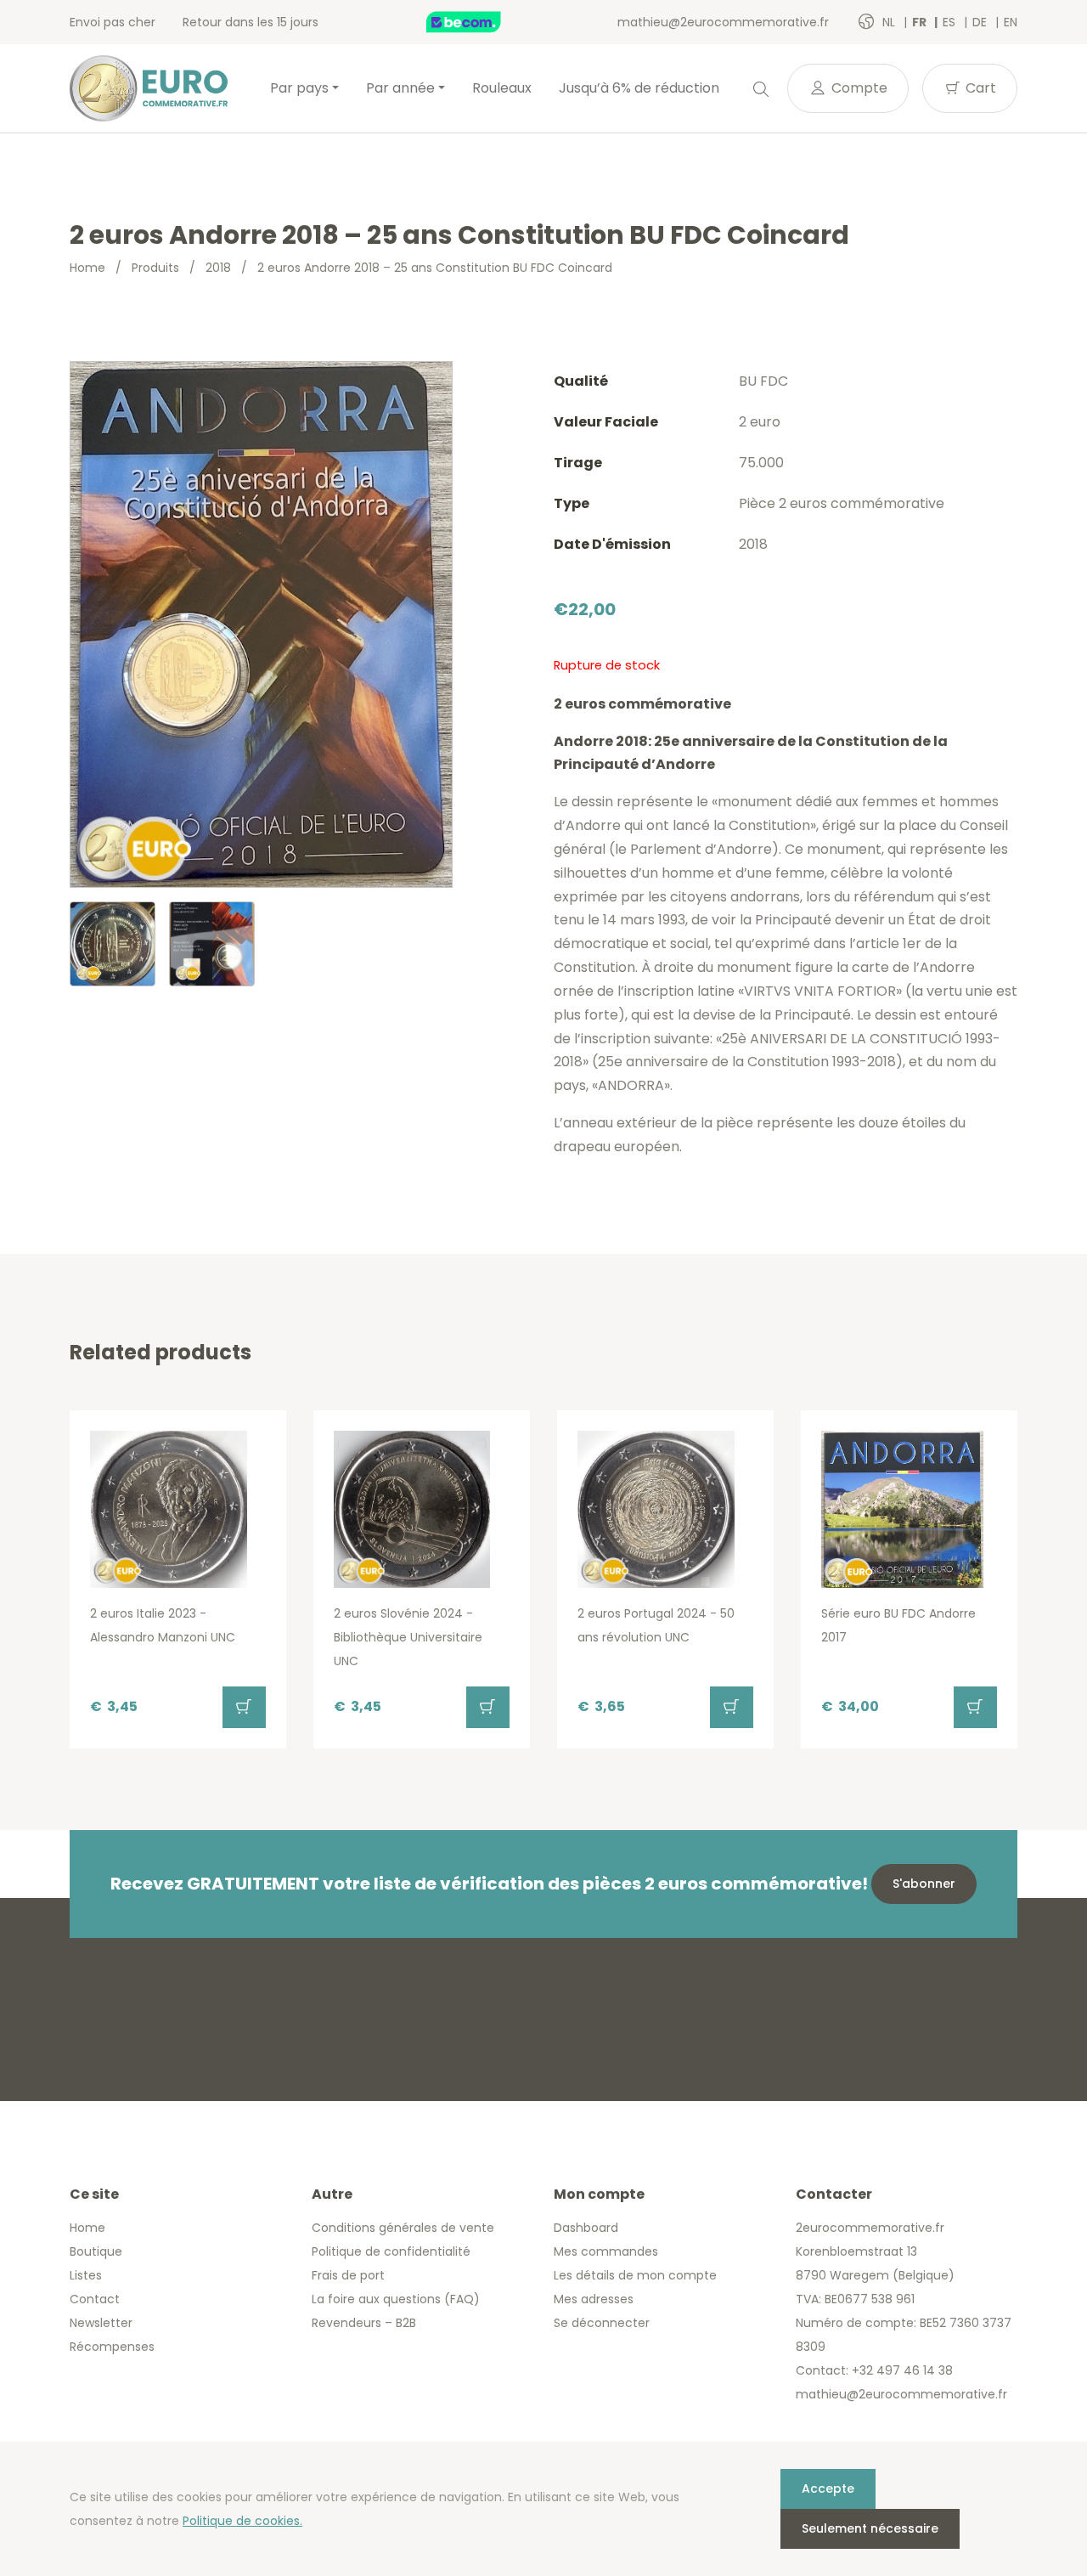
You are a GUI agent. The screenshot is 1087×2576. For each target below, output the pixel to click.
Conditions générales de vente (403, 2228)
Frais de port (348, 2275)
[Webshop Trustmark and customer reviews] (482, 22)
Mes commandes (606, 2251)
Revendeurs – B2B (364, 2323)
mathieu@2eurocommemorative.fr (723, 22)
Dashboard (586, 2228)
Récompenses (112, 2347)
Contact (95, 2299)
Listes (86, 2275)
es (951, 22)
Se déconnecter (602, 2323)
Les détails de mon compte (635, 2275)
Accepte (828, 2488)
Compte (858, 88)
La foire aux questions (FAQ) (396, 2299)
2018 (218, 268)
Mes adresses (594, 2299)
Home (87, 268)
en (1011, 22)
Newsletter (101, 2323)
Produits (155, 268)
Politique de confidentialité (391, 2251)
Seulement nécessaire (870, 2528)
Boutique (96, 2251)
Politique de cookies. (242, 2521)
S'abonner (924, 1884)
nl (890, 22)
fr (921, 22)
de (981, 22)
